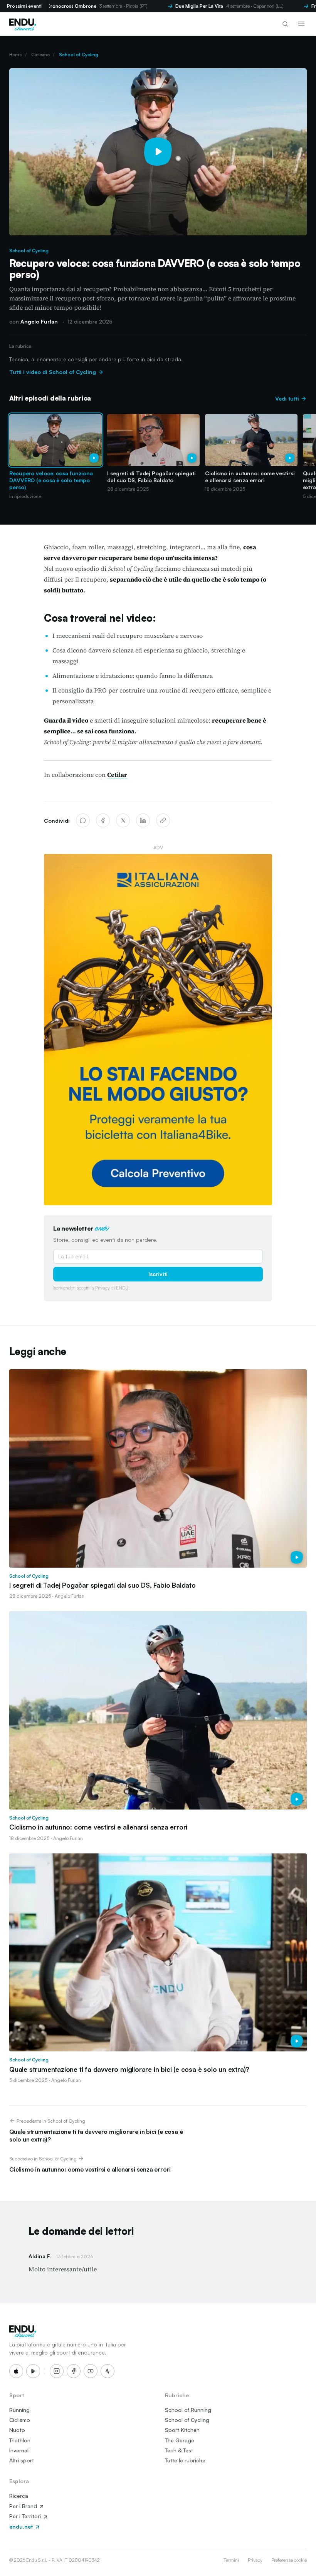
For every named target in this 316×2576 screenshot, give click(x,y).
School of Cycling (79, 55)
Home (16, 55)
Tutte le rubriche (185, 2460)
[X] (123, 820)
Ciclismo (40, 55)
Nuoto (17, 2430)
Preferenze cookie (289, 2560)
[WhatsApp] (83, 820)
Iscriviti (158, 1274)
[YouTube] (91, 2371)
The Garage (180, 2440)
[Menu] (301, 24)
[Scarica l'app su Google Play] (33, 2371)
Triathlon (20, 2440)
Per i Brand (24, 2506)
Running (19, 2410)
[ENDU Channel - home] (23, 24)
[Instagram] (57, 2371)
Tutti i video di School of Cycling (53, 372)
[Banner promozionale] (158, 1030)
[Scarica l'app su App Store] (16, 2371)
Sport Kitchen (182, 2430)
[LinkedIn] (143, 820)
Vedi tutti (288, 398)
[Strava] (108, 2371)
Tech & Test (179, 2450)
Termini (231, 2560)
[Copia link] (163, 820)
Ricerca (19, 2496)
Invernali (19, 2450)
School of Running (188, 2410)
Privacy (255, 2560)
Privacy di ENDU (112, 1288)
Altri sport (22, 2460)
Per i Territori (26, 2516)
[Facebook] (103, 820)
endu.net (22, 2527)
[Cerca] (285, 24)
